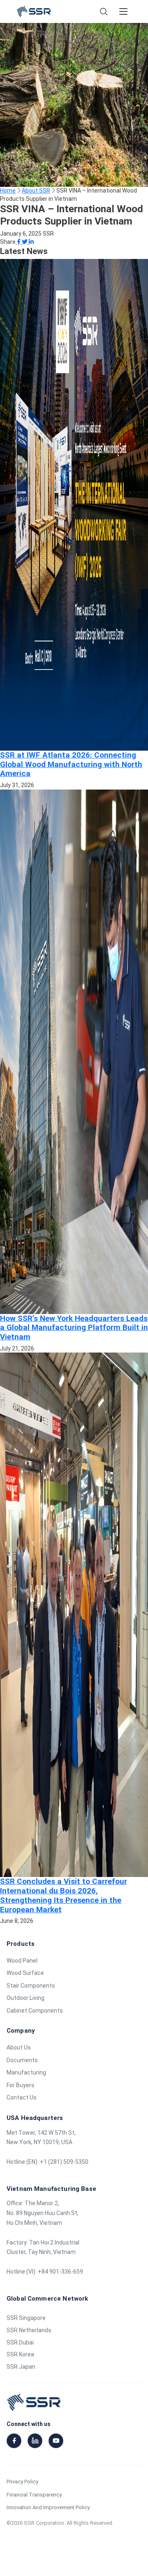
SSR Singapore (26, 2318)
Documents (22, 2060)
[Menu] (123, 11)
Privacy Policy (22, 2482)
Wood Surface (25, 1973)
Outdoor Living (25, 1998)
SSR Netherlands (29, 2330)
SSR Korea (20, 2354)
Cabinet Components (35, 2011)
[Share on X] (25, 242)
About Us (19, 2047)
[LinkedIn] (35, 2441)
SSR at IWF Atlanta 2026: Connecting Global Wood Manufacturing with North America (71, 764)
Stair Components (31, 1986)
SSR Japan (21, 2367)
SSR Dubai (20, 2342)
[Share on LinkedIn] (31, 242)
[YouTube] (56, 2441)
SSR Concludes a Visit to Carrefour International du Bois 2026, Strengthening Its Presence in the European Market (64, 1895)
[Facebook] (14, 2441)
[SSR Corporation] (34, 11)
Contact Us (22, 2097)
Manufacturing (26, 2072)
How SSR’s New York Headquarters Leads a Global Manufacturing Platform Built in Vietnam (74, 1328)
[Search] (104, 11)
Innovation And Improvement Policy (48, 2507)
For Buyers (21, 2085)
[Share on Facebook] (19, 242)
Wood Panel (22, 1961)
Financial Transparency (34, 2495)
